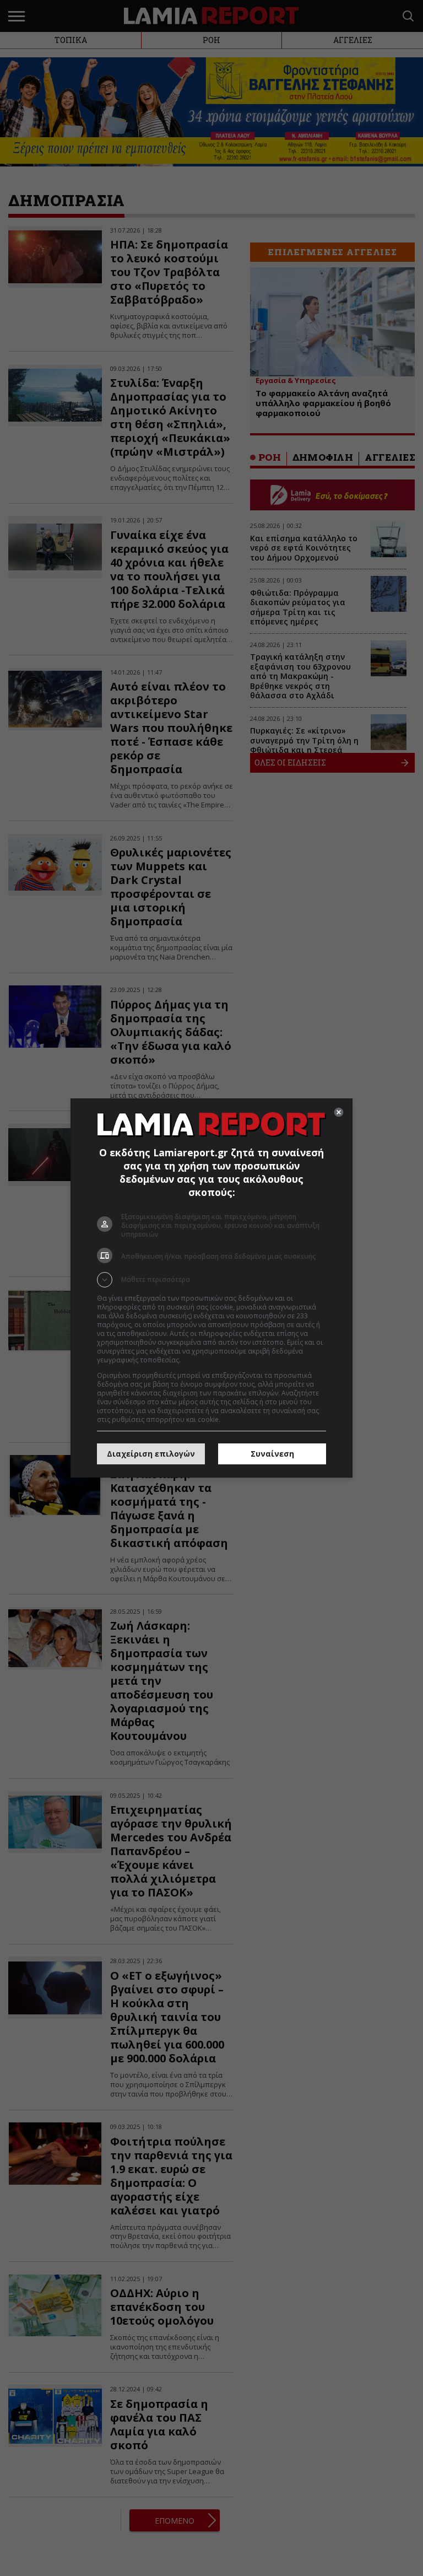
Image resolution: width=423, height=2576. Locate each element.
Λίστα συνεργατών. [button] (213, 1360)
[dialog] (211, 1288)
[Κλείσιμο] (339, 1112)
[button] (211, 1280)
